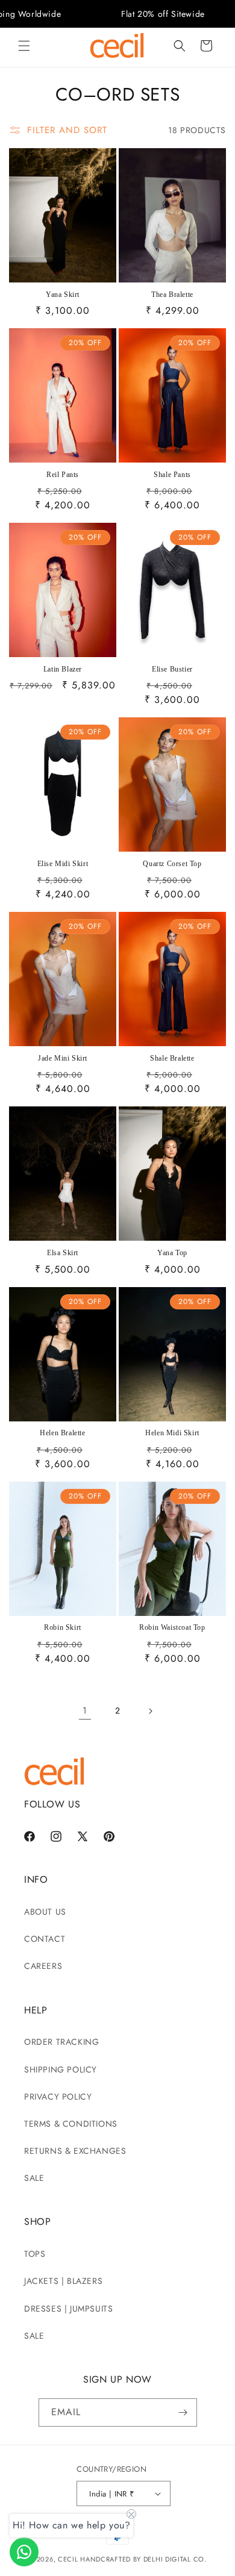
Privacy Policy (58, 2097)
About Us (45, 1912)
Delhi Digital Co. (175, 2559)
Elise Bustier (172, 669)
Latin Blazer (63, 669)
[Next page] (150, 1711)
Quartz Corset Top (172, 864)
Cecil (68, 2559)
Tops (35, 2254)
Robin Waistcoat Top (172, 1627)
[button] (24, 46)
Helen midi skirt (172, 1433)
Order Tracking (61, 2042)
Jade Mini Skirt (63, 1058)
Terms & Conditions (71, 2124)
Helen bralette (62, 1433)
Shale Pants (172, 475)
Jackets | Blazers (63, 2281)
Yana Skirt (63, 295)
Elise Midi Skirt (63, 864)
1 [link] (85, 1711)
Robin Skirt (63, 1627)
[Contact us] (24, 2552)
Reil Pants (63, 475)
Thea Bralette (172, 295)
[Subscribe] (183, 2412)
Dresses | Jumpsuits (68, 2309)
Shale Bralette (172, 1058)
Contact (45, 1939)
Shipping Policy (61, 2069)
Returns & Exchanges (75, 2151)
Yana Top (172, 1253)
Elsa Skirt (63, 1253)
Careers (43, 1966)
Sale (34, 2178)
